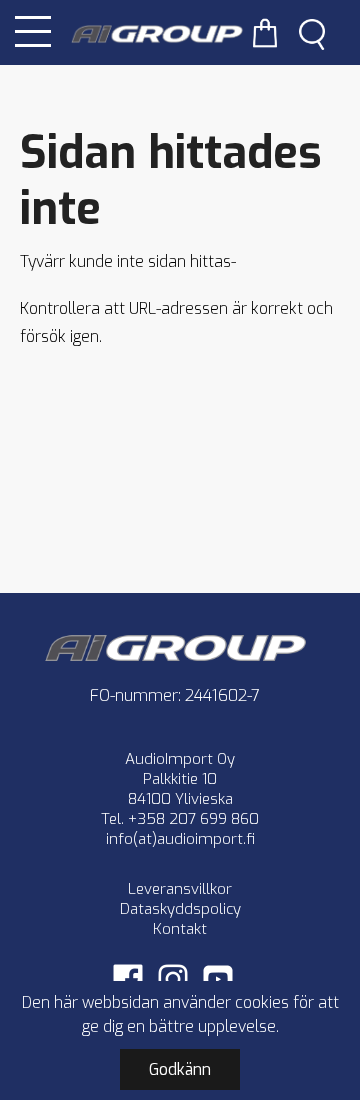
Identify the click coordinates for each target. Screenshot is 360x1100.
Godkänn (180, 1069)
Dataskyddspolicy (180, 909)
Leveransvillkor (180, 889)
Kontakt (180, 929)
